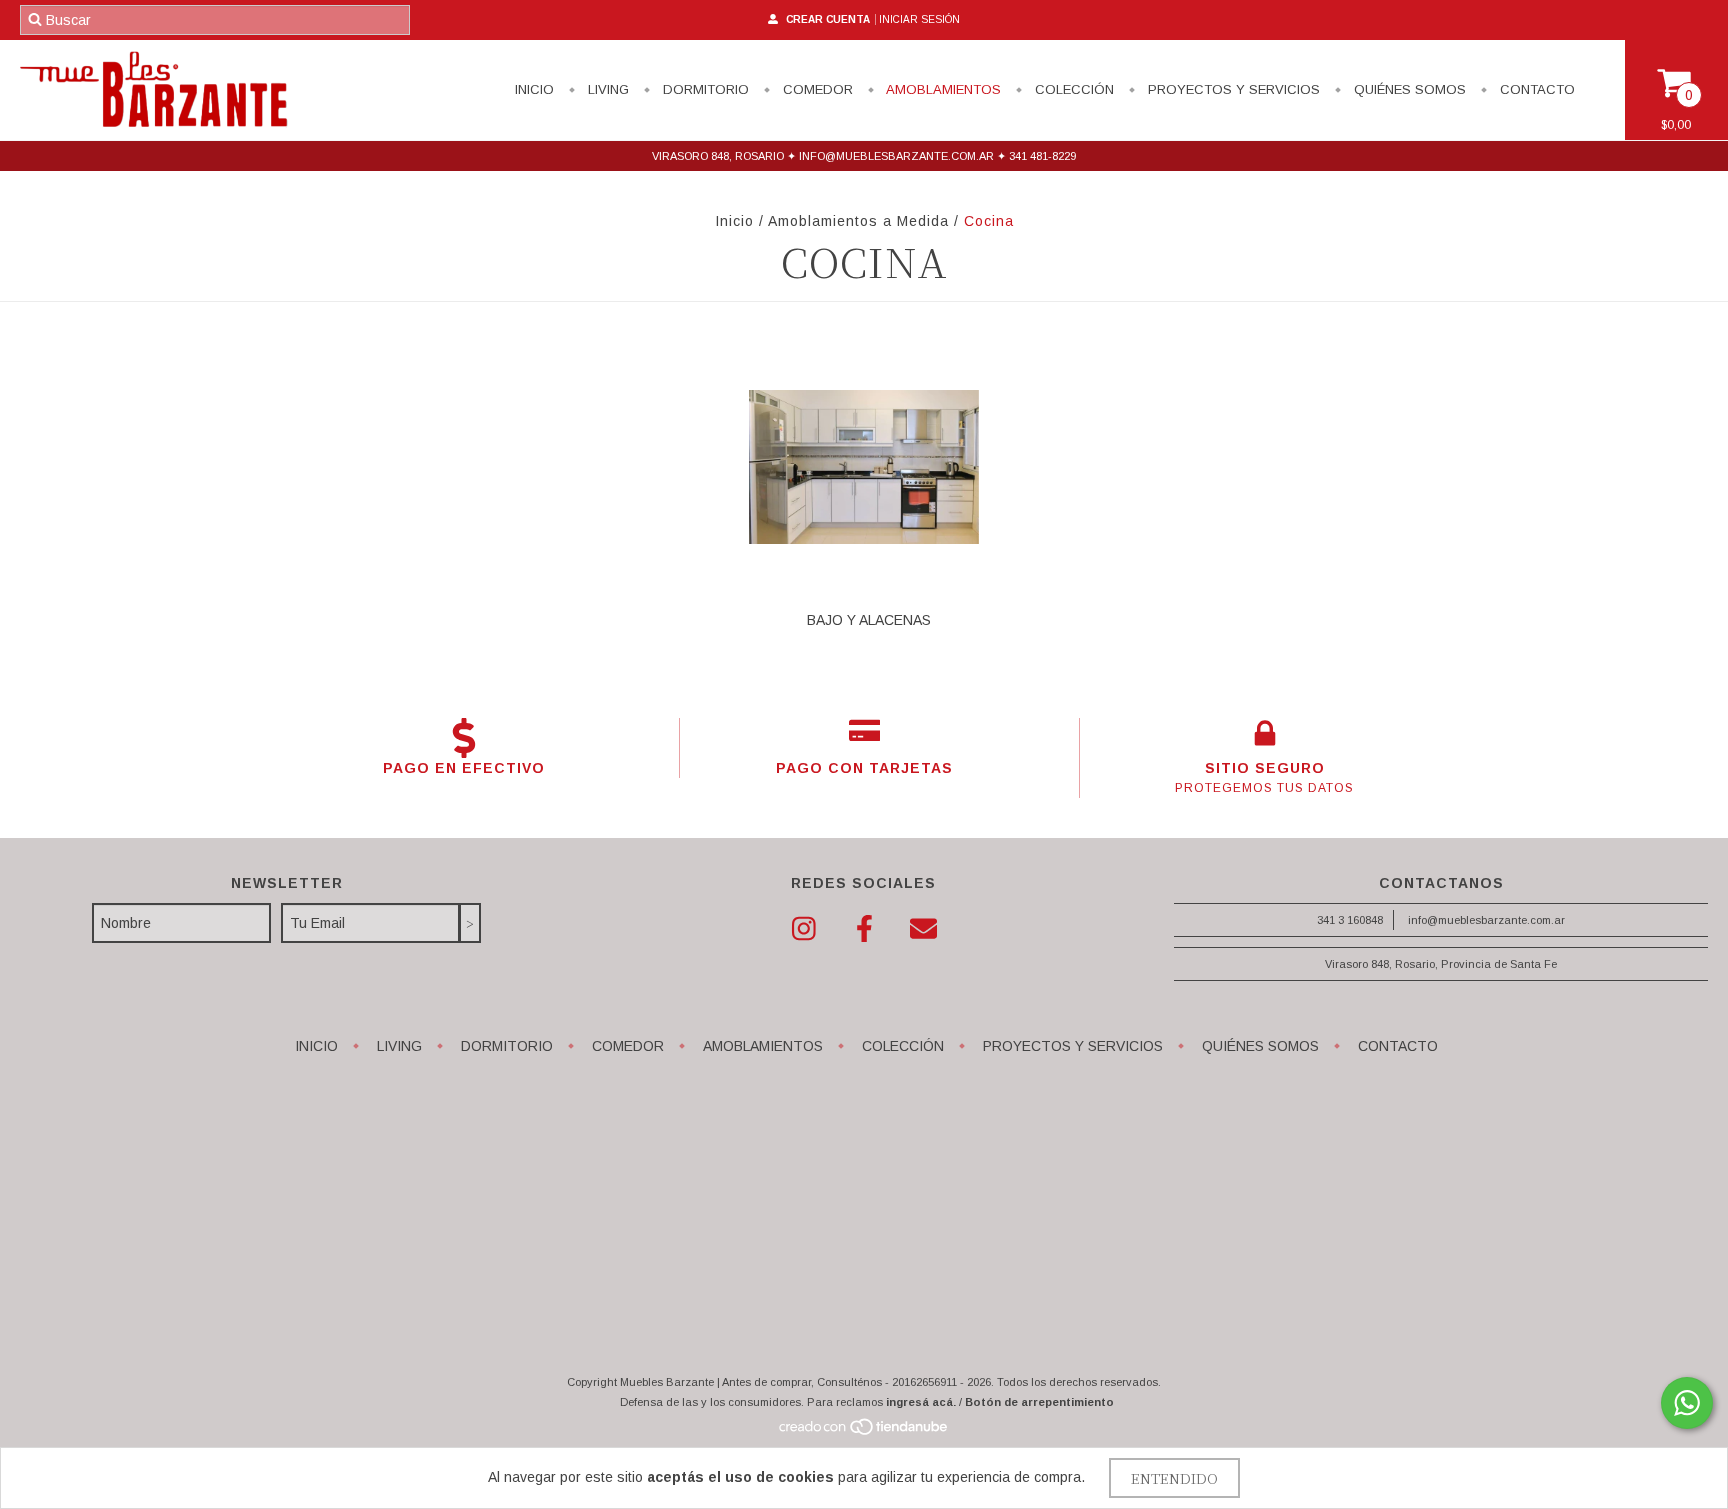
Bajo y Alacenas (869, 620)
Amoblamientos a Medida (858, 221)
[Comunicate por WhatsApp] (1687, 1403)
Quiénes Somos (1408, 89)
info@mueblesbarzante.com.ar (1486, 920)
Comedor (816, 89)
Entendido (1174, 1478)
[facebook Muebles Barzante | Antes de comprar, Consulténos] (864, 929)
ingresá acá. (921, 1402)
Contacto (1535, 89)
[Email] (924, 929)
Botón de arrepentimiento (1039, 1402)
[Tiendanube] (864, 1432)
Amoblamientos (942, 89)
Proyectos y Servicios (1232, 89)
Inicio (534, 89)
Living (606, 89)
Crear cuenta (828, 19)
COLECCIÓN (1072, 89)
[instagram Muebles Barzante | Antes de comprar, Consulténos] (804, 929)
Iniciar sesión (919, 19)
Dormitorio (704, 89)
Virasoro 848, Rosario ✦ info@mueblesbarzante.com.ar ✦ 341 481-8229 (864, 156)
